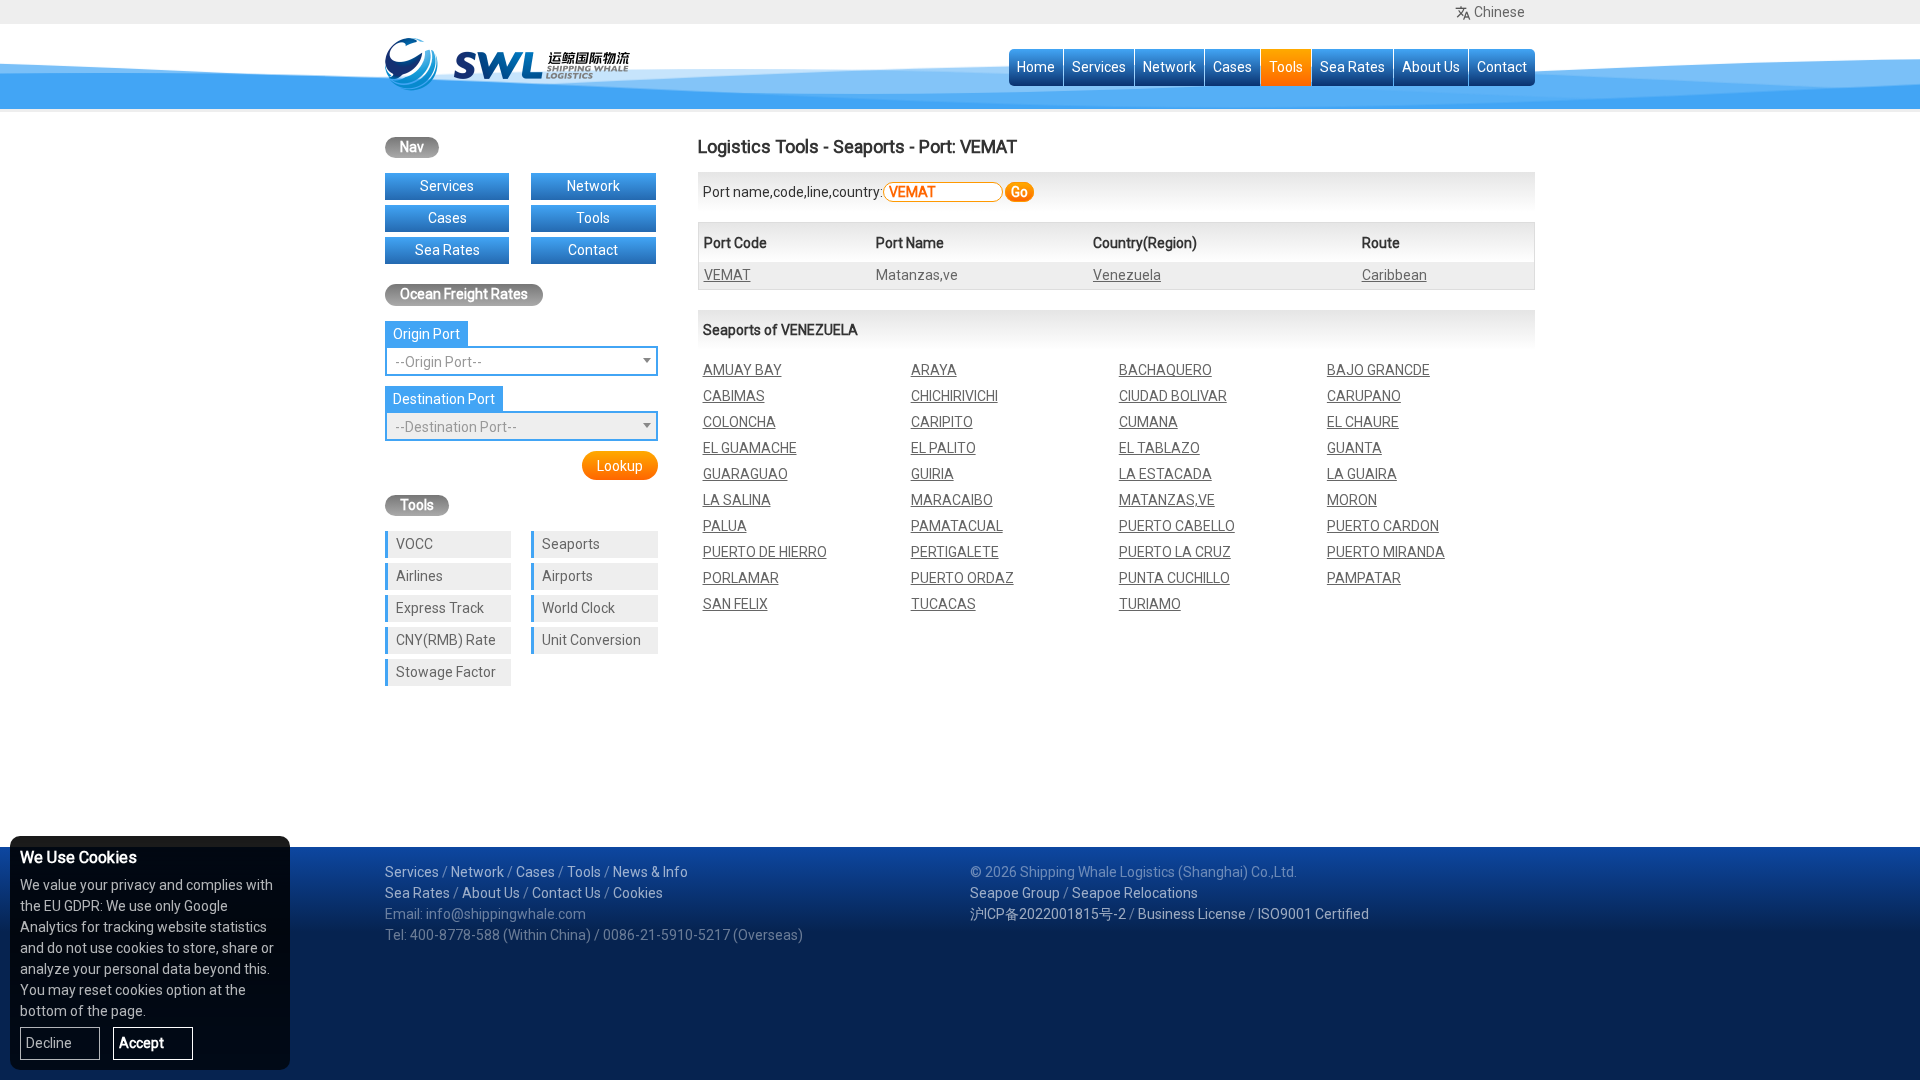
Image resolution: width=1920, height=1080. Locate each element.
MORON (1352, 500)
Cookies (638, 893)
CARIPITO (942, 422)
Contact (1502, 67)
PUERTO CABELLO (1177, 526)
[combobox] (521, 361)
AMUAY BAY (742, 370)
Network (1169, 67)
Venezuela (1127, 275)
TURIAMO (1150, 604)
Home (1036, 67)
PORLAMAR (741, 578)
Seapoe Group (1015, 893)
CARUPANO (1364, 396)
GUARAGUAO (745, 474)
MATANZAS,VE (1167, 500)
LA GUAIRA (1362, 474)
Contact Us (566, 893)
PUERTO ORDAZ (962, 578)
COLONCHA (739, 422)
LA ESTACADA (1165, 474)
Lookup (620, 466)
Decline (49, 1043)
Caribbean (1394, 275)
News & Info (650, 872)
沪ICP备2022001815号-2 (1048, 914)
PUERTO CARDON (1383, 526)
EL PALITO (943, 448)
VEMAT (727, 275)
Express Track (440, 608)
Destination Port (444, 399)
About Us (1431, 67)
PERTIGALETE (955, 552)
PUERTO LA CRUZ (1175, 552)
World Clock (578, 608)
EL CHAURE (1363, 422)
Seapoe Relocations (1135, 893)
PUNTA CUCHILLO (1174, 578)
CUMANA (1148, 422)
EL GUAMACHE (750, 448)
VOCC (414, 544)
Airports (567, 576)
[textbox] (521, 362)
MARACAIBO (952, 500)
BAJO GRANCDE (1378, 370)
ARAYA (934, 370)
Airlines (419, 576)
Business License (1192, 914)
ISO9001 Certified (1313, 914)
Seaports (571, 544)
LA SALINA (737, 500)
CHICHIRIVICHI (954, 396)
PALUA (725, 526)
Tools (1286, 67)
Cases (1232, 67)
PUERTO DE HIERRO (765, 552)
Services (1099, 67)
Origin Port (426, 334)
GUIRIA (932, 474)
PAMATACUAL (957, 526)
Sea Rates (1352, 67)
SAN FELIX (735, 604)
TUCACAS (943, 604)
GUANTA (1354, 448)
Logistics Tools (758, 146)
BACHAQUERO (1165, 370)
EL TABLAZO (1159, 448)
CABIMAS (734, 396)
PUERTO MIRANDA (1386, 552)
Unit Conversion (591, 640)
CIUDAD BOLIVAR (1173, 396)
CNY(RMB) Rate (446, 640)
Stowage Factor (446, 672)
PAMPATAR (1364, 578)
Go (1019, 192)
